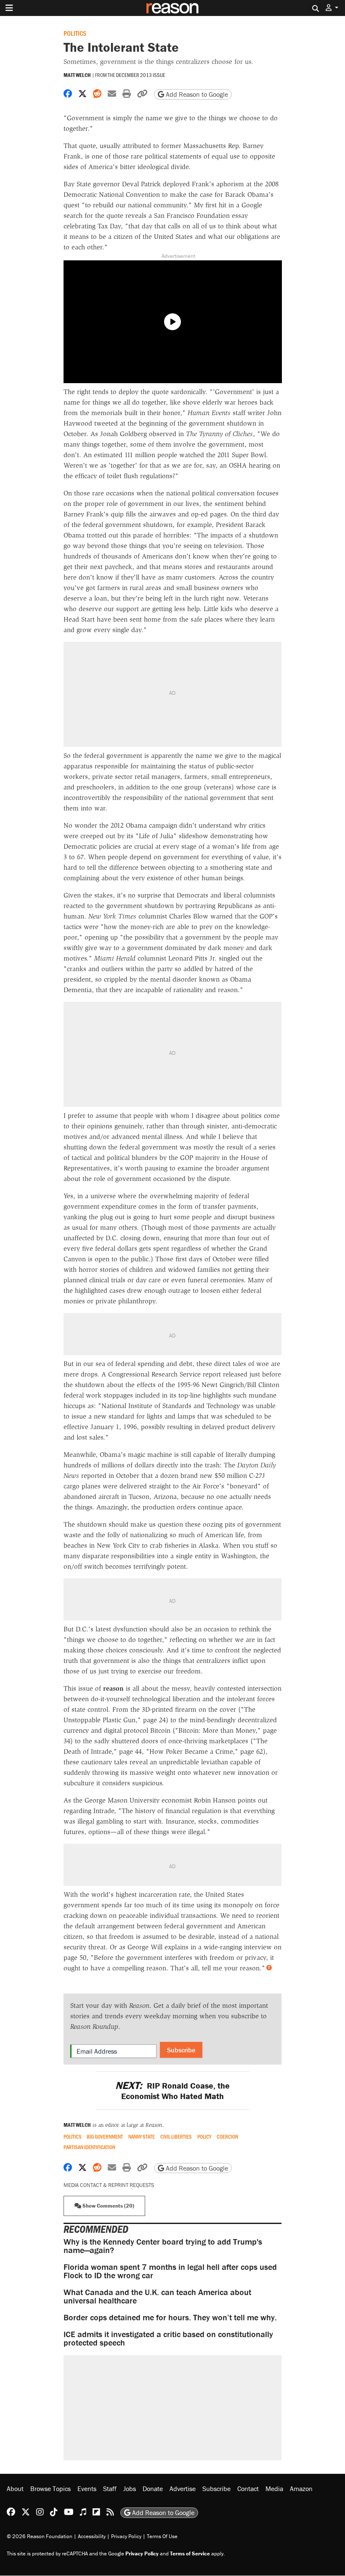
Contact (248, 2489)
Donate (153, 2489)
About (15, 2489)
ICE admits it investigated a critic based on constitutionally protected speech (168, 2338)
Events (87, 2489)
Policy (204, 2137)
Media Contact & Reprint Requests (109, 2185)
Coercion (227, 2137)
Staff (110, 2489)
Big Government (105, 2137)
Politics (75, 33)
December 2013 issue (141, 75)
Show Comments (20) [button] (108, 2206)
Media (274, 2489)
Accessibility (92, 2537)
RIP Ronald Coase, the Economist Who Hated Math (172, 2091)
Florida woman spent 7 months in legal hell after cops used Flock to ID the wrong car (170, 2271)
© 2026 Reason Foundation (40, 2537)
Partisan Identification (89, 2147)
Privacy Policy (126, 2537)
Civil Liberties (176, 2137)
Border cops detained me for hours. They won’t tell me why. (170, 2317)
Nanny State (142, 2137)
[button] (332, 8)
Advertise (183, 2489)
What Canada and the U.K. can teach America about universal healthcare (157, 2296)
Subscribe (181, 2050)
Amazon (301, 2489)
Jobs (130, 2489)
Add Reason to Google (196, 94)
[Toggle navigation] (9, 8)
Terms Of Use (162, 2537)
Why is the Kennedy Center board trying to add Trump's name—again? (163, 2246)
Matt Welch (77, 75)
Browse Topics (50, 2489)
